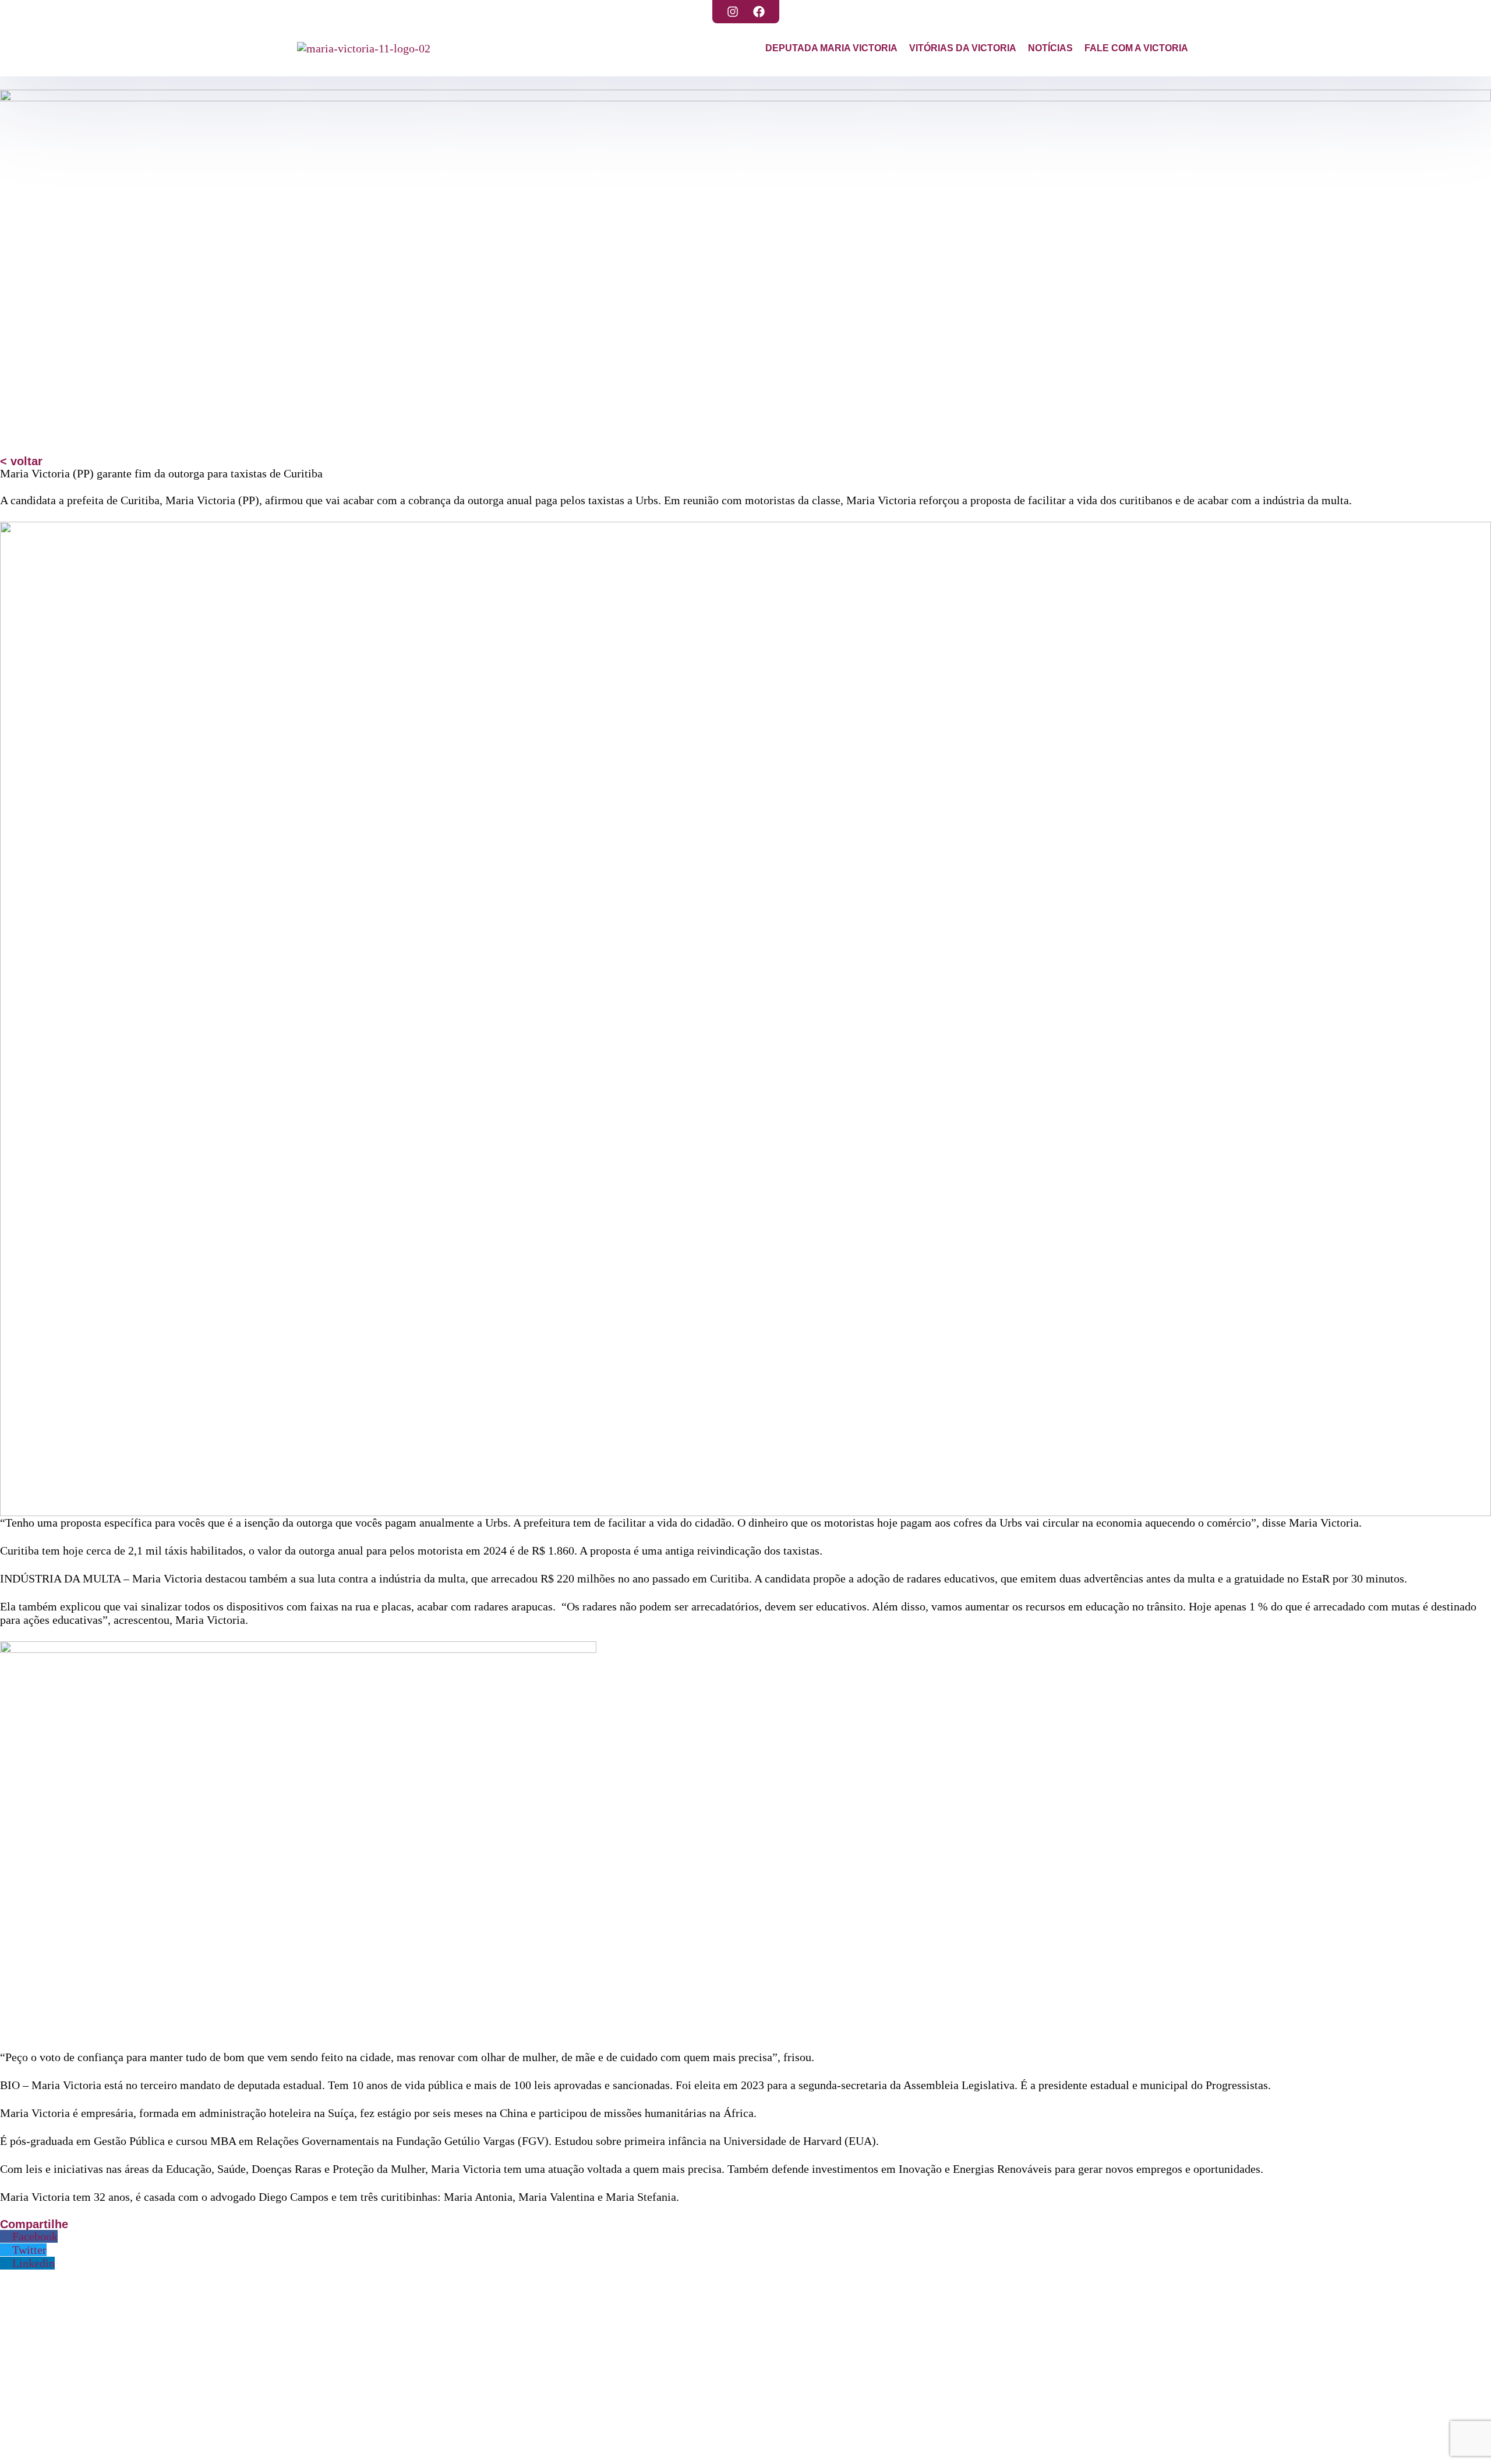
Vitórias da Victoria (963, 48)
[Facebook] (759, 12)
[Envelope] (447, 2444)
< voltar (21, 461)
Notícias (1050, 48)
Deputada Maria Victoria (831, 48)
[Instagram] (733, 12)
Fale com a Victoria (1136, 48)
